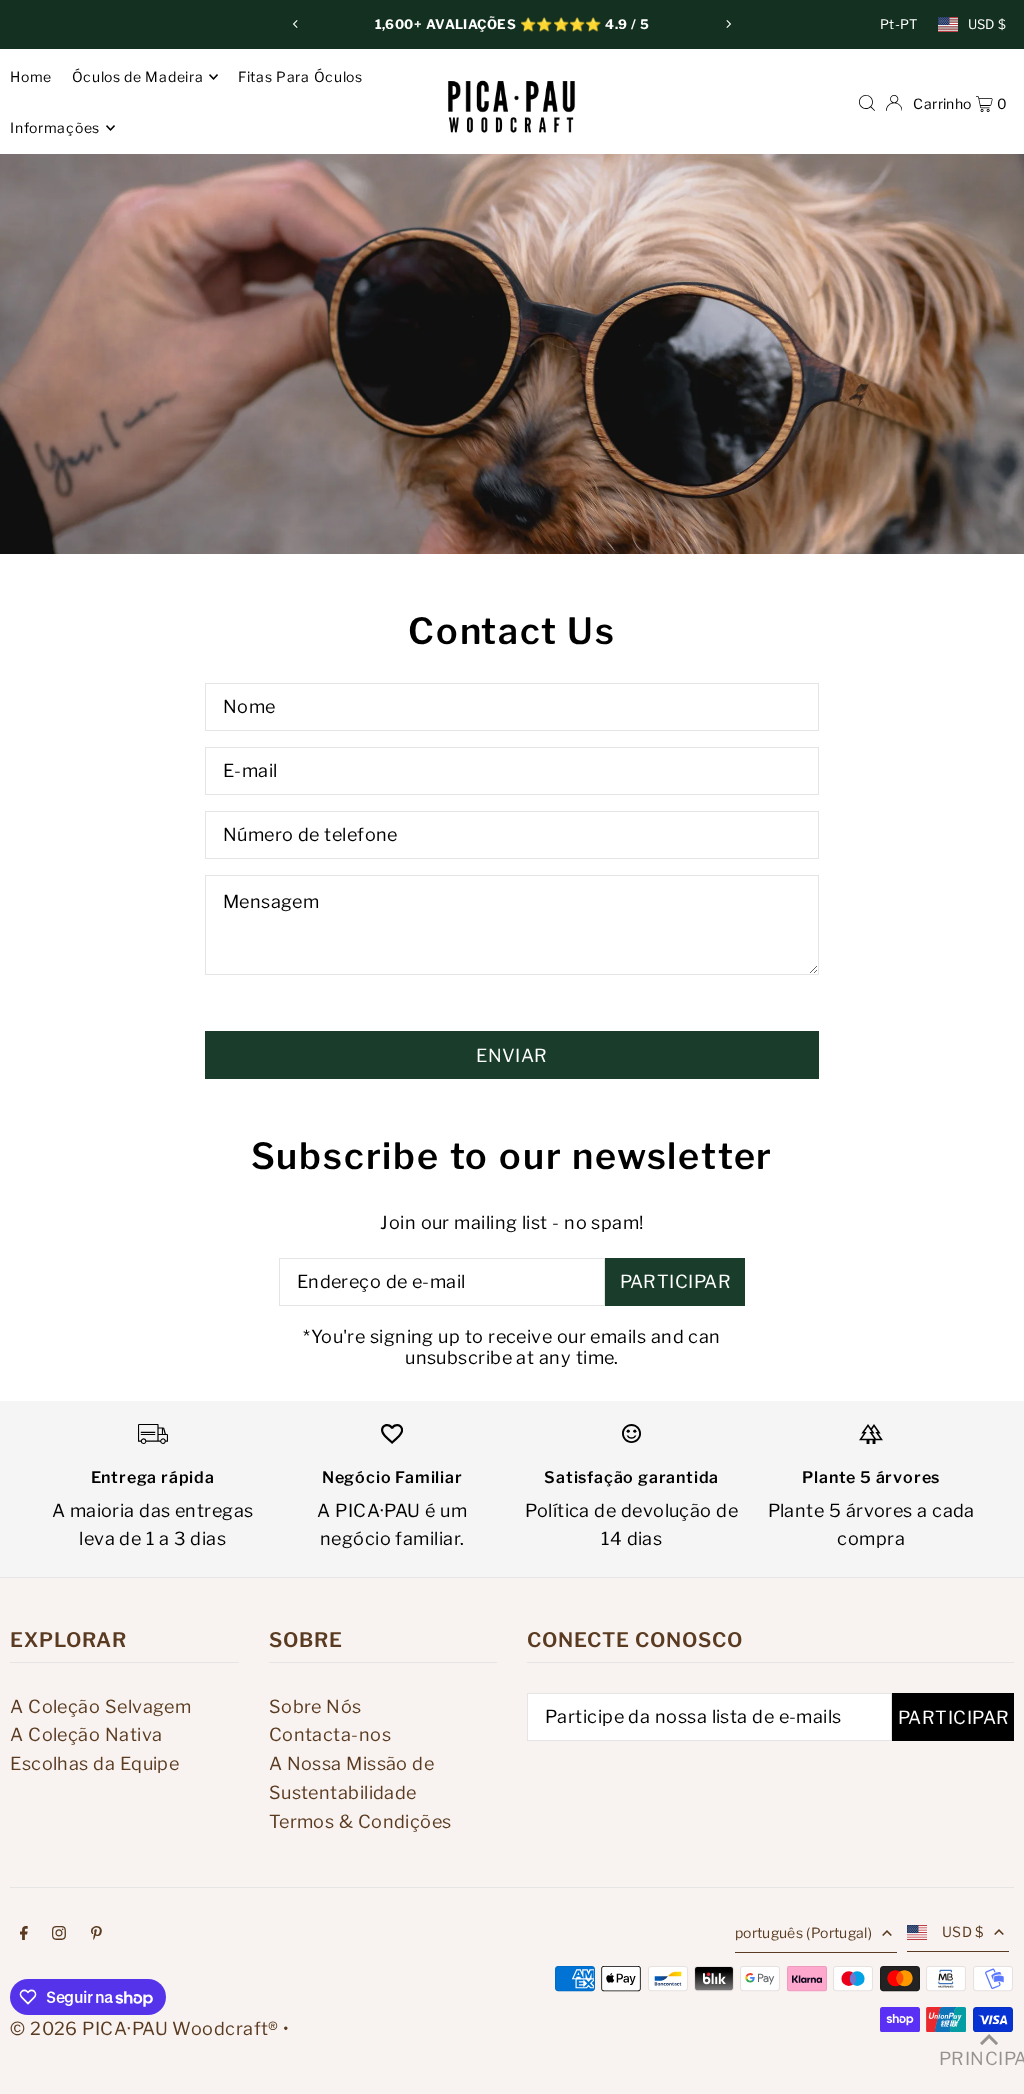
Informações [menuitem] (55, 127)
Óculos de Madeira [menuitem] (138, 76)
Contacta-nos (330, 1734)
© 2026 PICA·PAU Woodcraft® (144, 2028)
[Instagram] (59, 1934)
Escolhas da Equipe (94, 1763)
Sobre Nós (315, 1706)
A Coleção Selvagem (100, 1706)
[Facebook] (24, 1934)
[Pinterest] (96, 1934)
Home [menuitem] (31, 76)
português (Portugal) (803, 1932)
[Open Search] (867, 102)
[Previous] (296, 24)
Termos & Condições (360, 1821)
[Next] (728, 24)
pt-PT (899, 24)
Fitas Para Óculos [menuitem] (300, 76)
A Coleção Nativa (86, 1734)
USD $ (987, 24)
